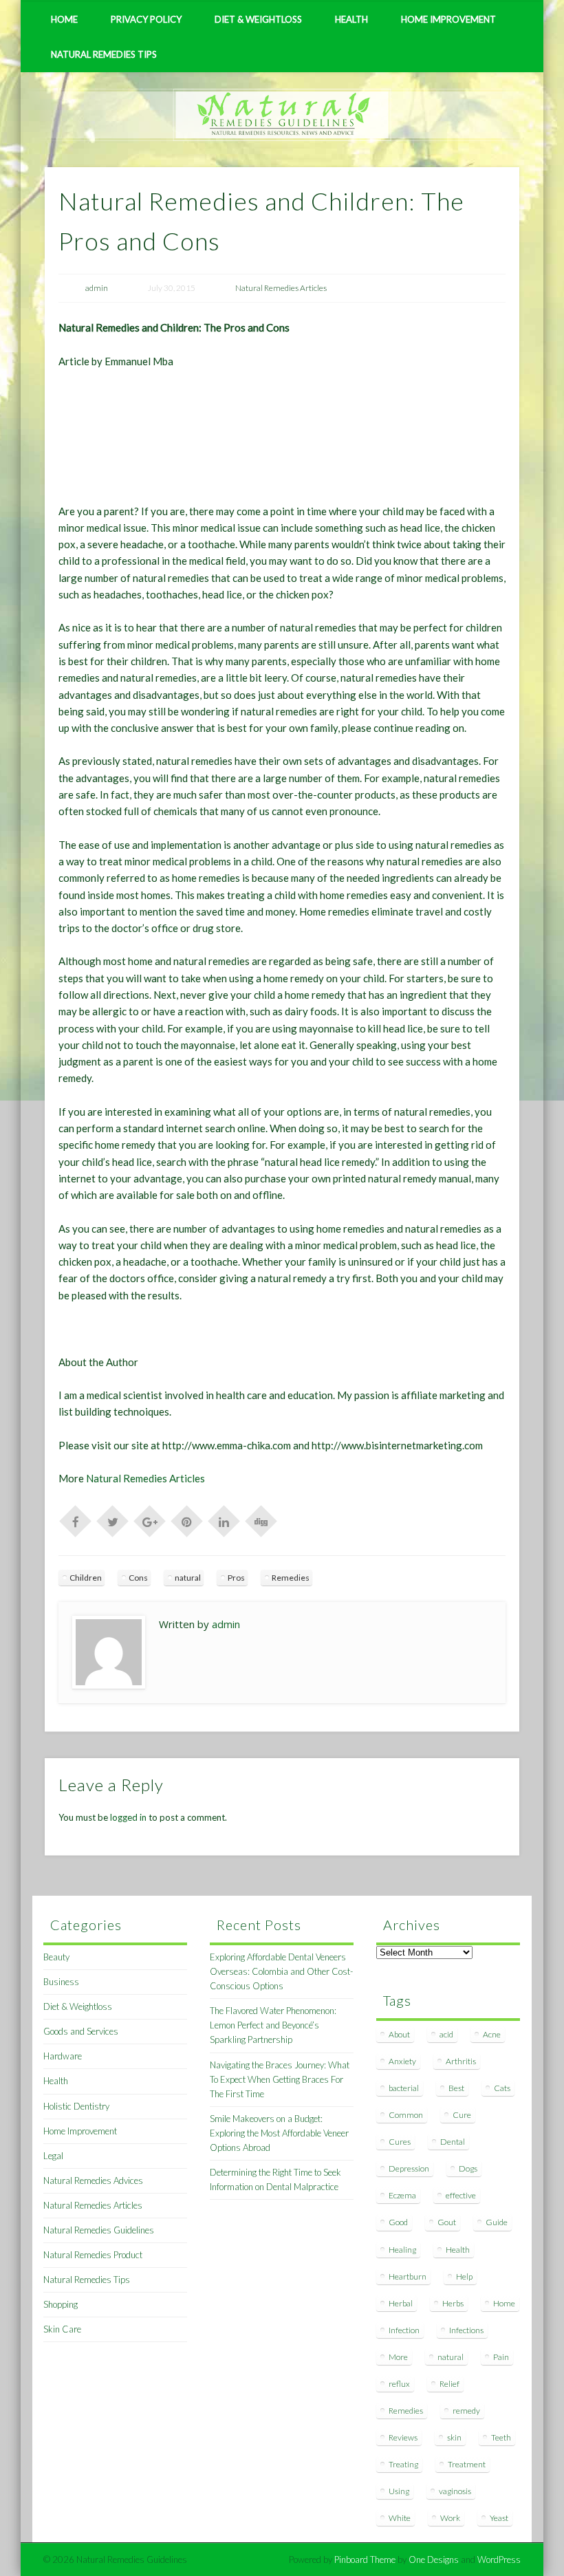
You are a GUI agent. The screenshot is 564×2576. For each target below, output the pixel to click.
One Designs (434, 2559)
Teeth (501, 2437)
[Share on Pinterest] (187, 1520)
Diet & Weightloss (258, 19)
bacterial (404, 2088)
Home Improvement (448, 19)
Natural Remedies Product (93, 2255)
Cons (138, 1578)
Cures (400, 2142)
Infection (404, 2330)
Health (351, 19)
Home (64, 19)
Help (464, 2276)
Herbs (453, 2303)
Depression (409, 2168)
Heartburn (408, 2276)
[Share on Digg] (261, 1520)
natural (188, 1578)
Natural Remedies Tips (104, 54)
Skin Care (62, 2329)
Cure (462, 2115)
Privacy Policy (146, 19)
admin (97, 288)
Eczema (402, 2195)
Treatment (467, 2464)
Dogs (468, 2168)
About (399, 2034)
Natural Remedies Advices (93, 2180)
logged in (128, 1817)
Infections (466, 2330)
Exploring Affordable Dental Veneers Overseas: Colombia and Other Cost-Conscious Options (281, 1971)
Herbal (401, 2303)
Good (398, 2222)
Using (399, 2491)
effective (461, 2195)
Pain (501, 2357)
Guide (497, 2222)
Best (456, 2088)
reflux (399, 2384)
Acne (492, 2034)
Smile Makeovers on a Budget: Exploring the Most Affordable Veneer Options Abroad (279, 2133)
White (400, 2518)
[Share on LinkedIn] (224, 1520)
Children (86, 1578)
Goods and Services (81, 2031)
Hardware (63, 2056)
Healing (402, 2250)
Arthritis (461, 2061)
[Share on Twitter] (113, 1520)
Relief (449, 2384)
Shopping (61, 2304)
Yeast (499, 2518)
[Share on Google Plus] (150, 1520)
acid (446, 2034)
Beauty (56, 1957)
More (398, 2357)
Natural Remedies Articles (281, 288)
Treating (403, 2464)
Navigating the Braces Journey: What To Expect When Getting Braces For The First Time (280, 2079)
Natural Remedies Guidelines (99, 2230)
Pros (236, 1578)
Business (61, 1982)
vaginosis (455, 2491)
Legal (53, 2156)
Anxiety (402, 2061)
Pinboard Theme (365, 2559)
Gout (447, 2222)
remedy (466, 2411)
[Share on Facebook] (76, 1520)
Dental (453, 2142)
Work (450, 2518)
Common (406, 2115)
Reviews (403, 2437)
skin (454, 2437)
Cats (502, 2088)
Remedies (291, 1578)
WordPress (499, 2559)
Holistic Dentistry (76, 2106)
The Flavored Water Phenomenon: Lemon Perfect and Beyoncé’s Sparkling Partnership (273, 2025)
